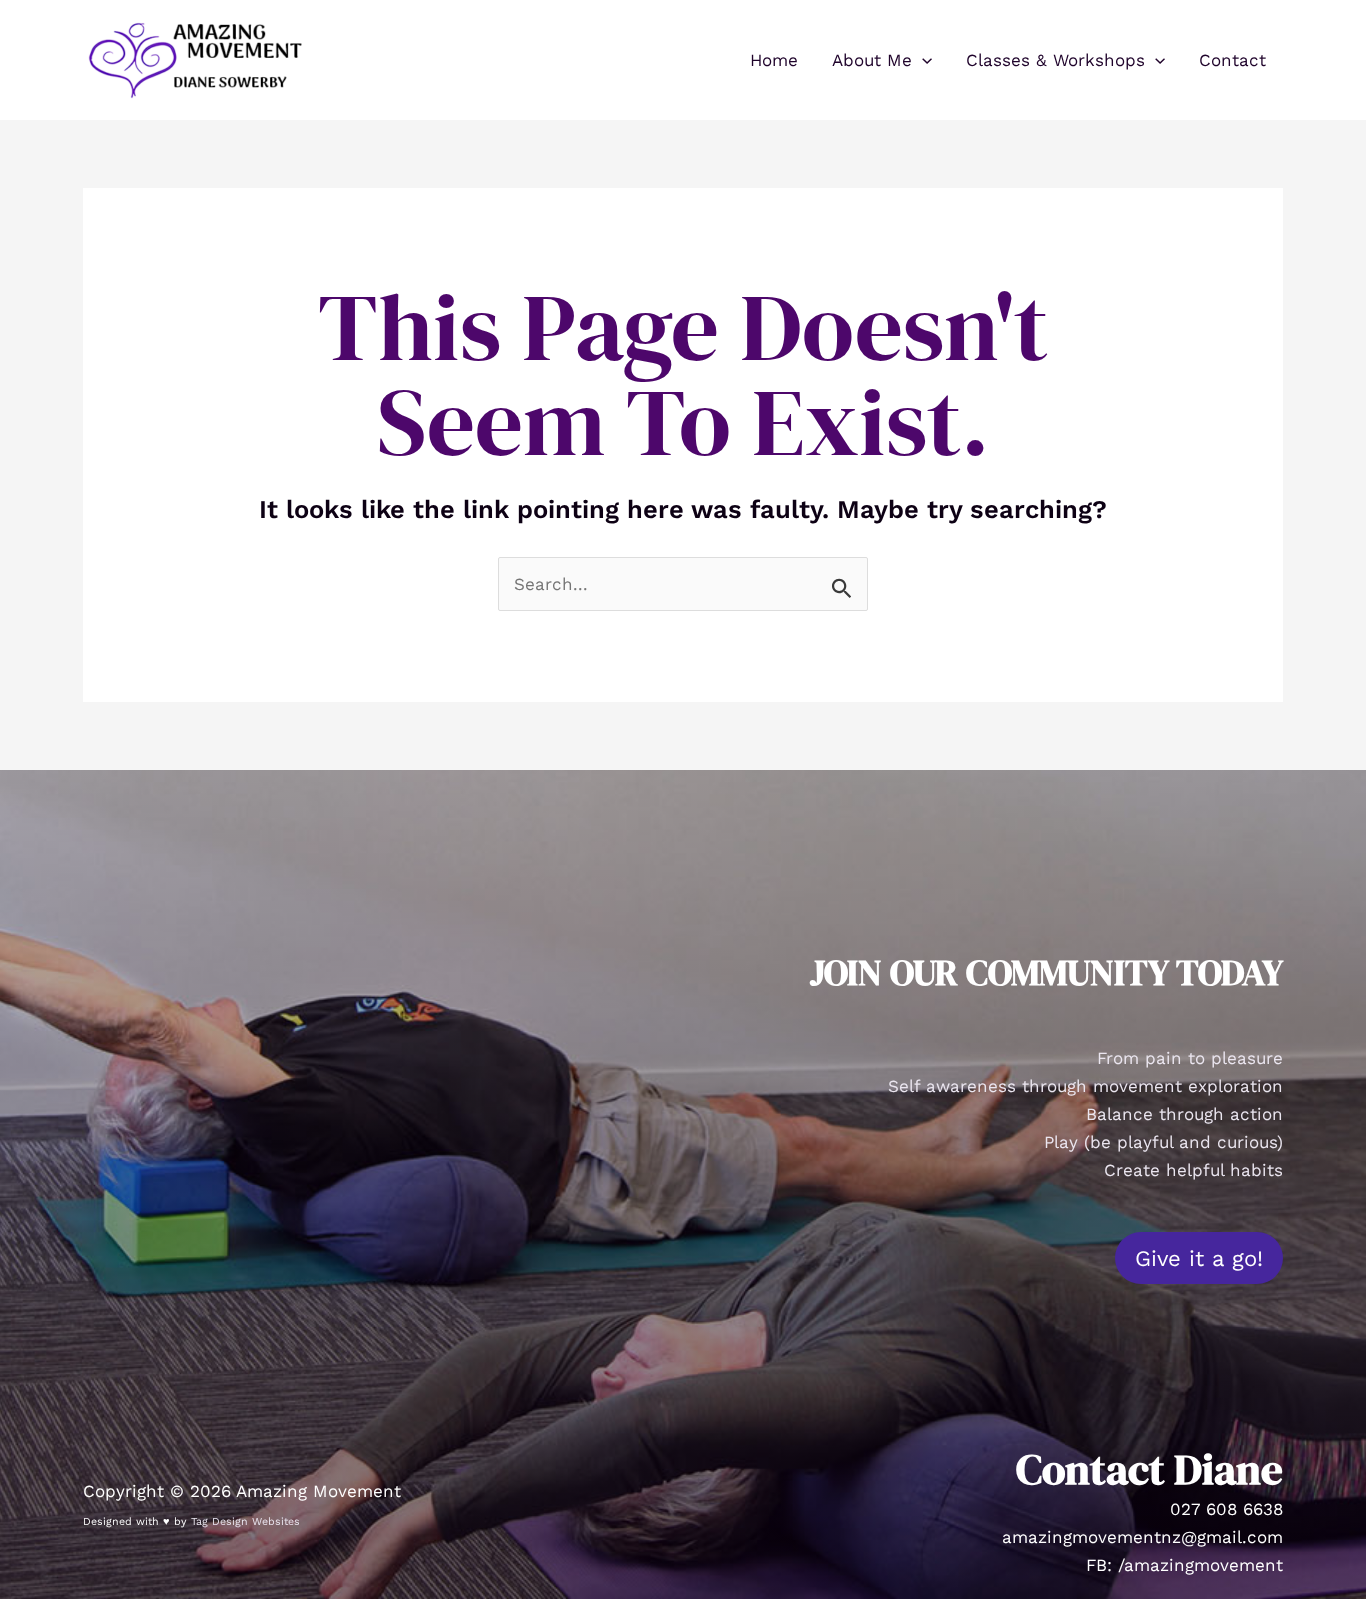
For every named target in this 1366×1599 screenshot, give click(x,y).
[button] (922, 60)
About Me (872, 60)
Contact (1232, 60)
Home (774, 60)
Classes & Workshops (1055, 60)
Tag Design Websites (245, 1521)
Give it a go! (1199, 1258)
